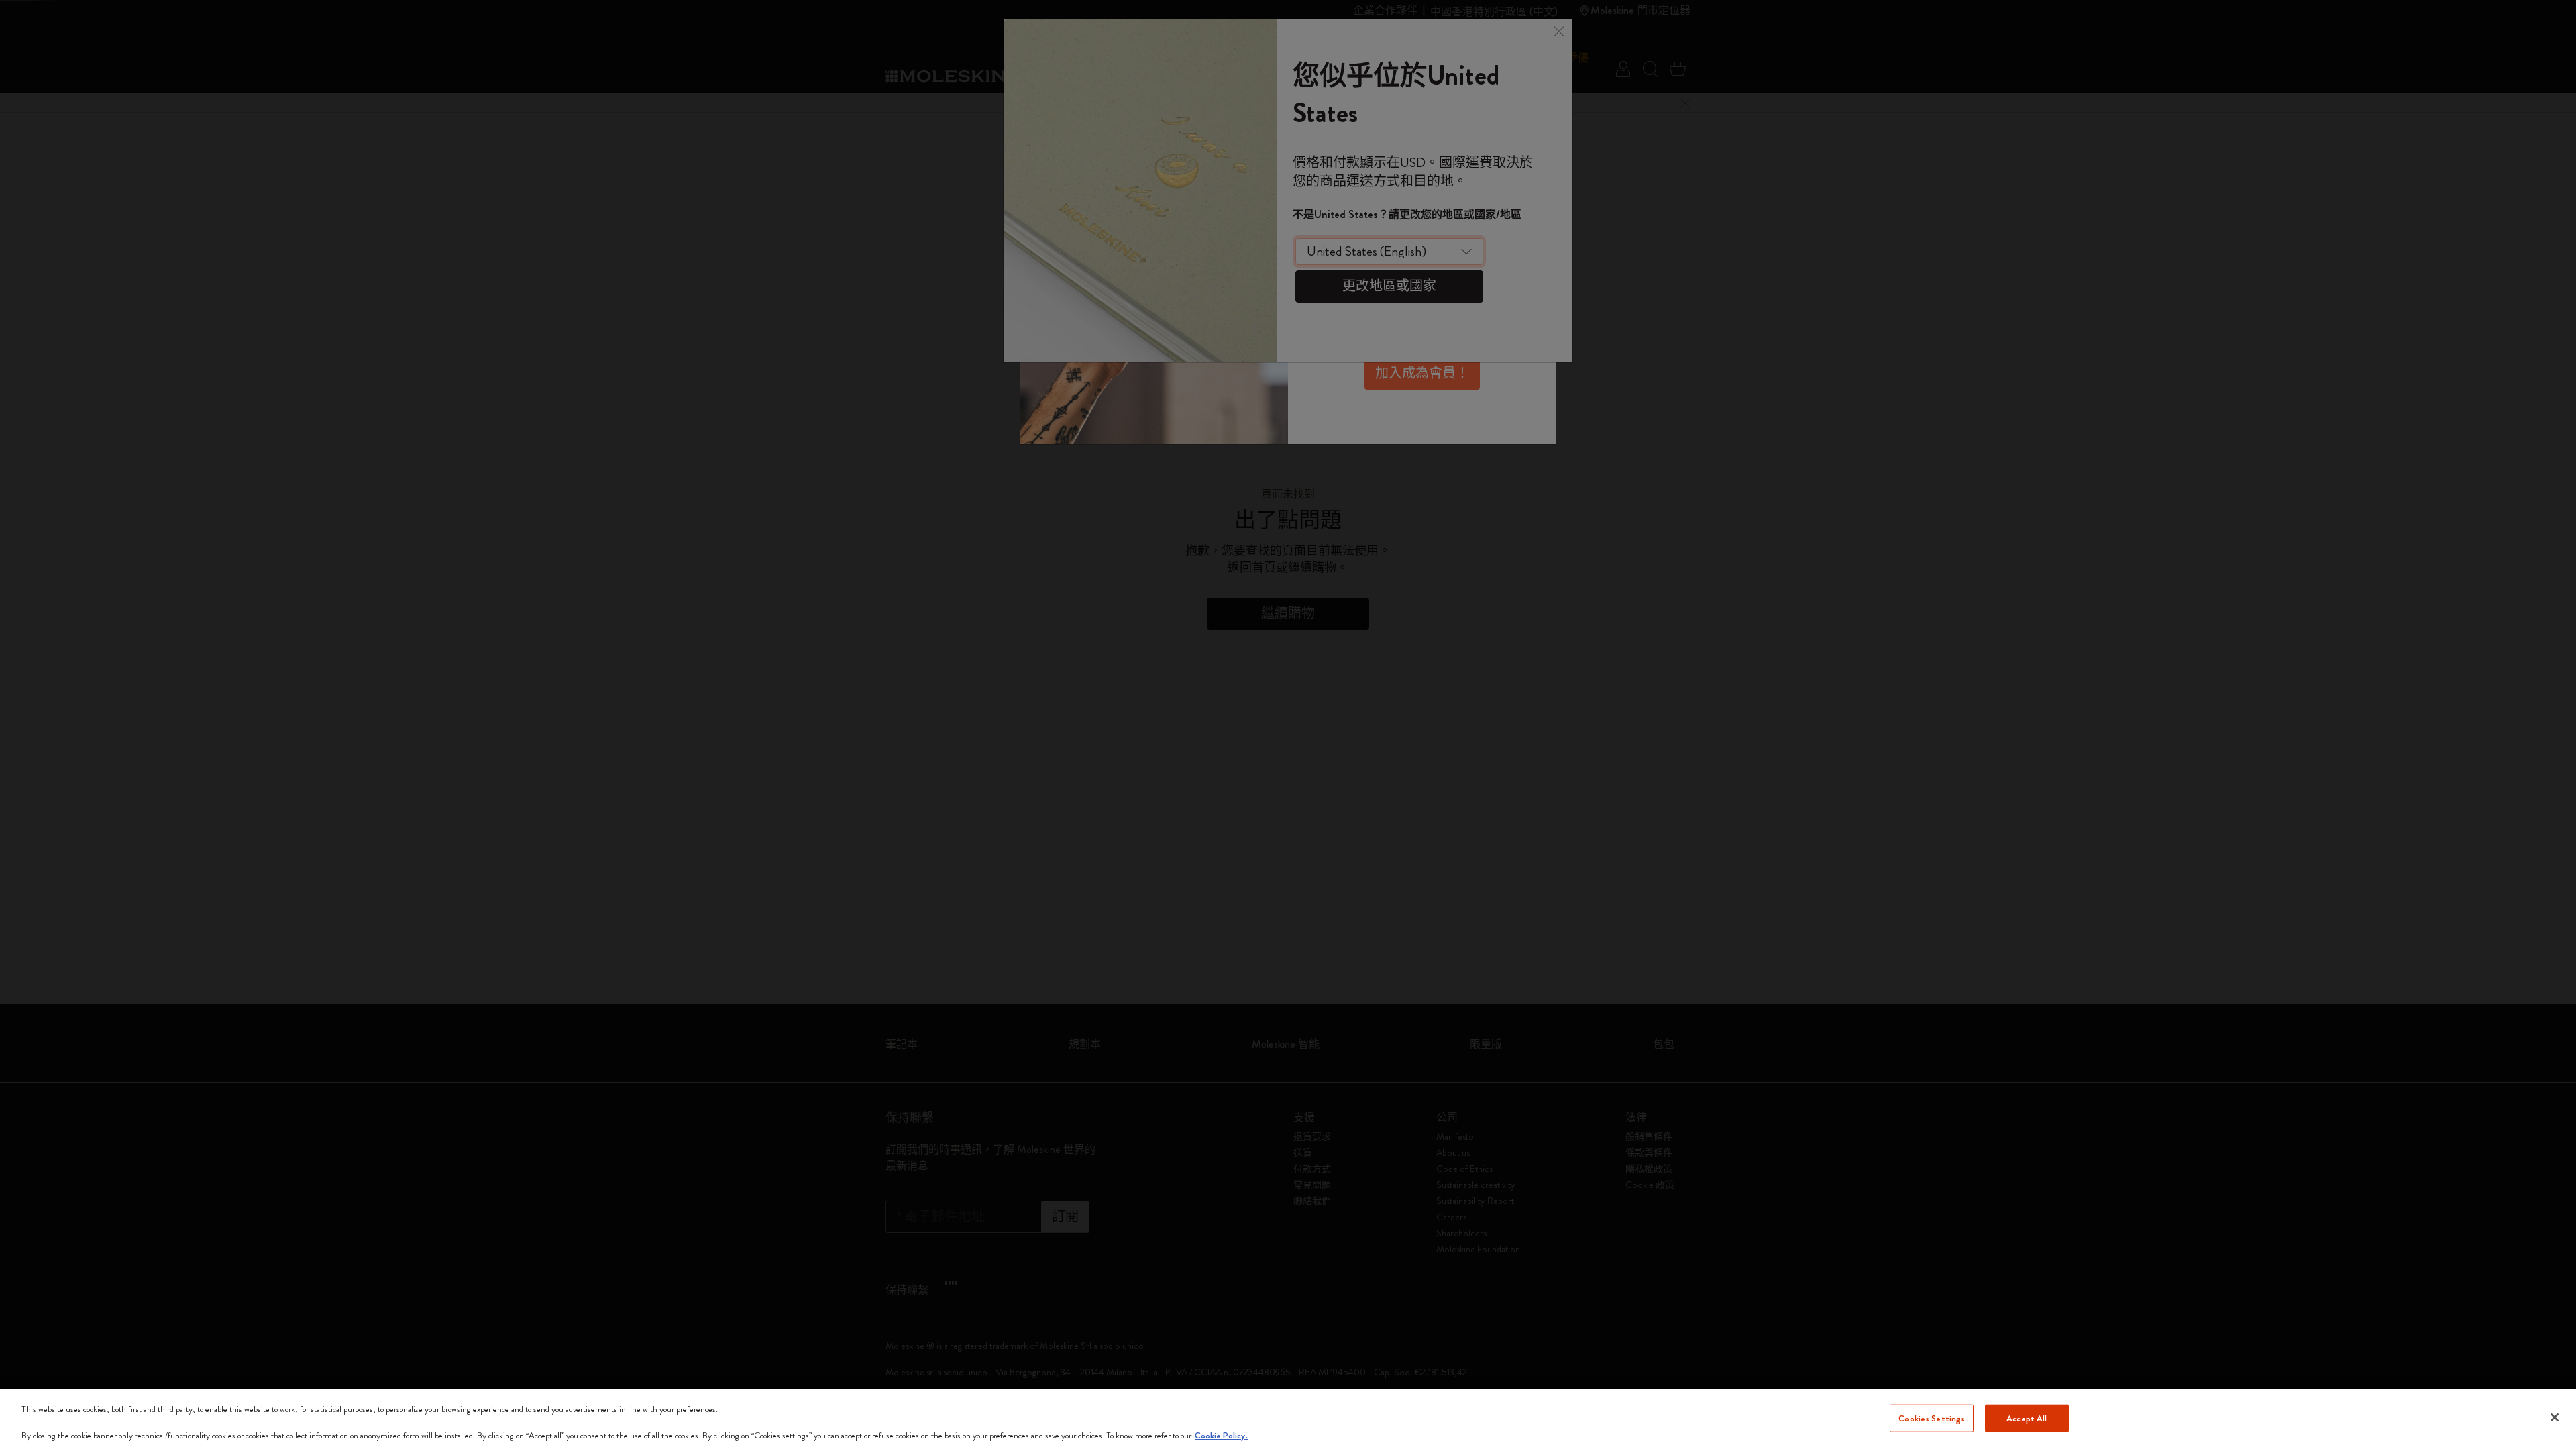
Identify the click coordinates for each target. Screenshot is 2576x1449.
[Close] (2555, 1417)
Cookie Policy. (1221, 1435)
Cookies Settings (1931, 1418)
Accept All (2027, 1418)
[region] (1288, 1419)
